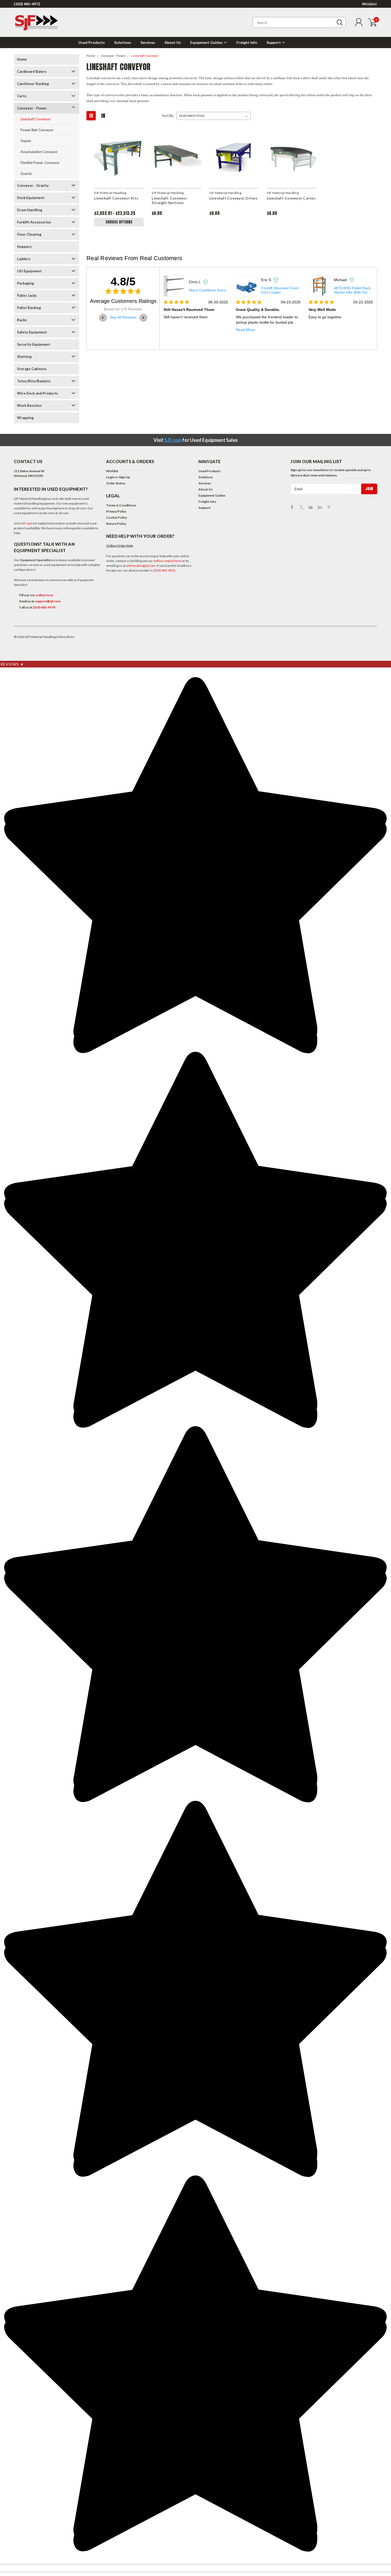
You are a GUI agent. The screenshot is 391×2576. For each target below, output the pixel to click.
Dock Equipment (31, 198)
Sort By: (168, 116)
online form (44, 595)
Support (274, 42)
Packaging (26, 283)
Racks (22, 320)
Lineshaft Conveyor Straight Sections (169, 200)
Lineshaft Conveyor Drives (233, 198)
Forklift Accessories (34, 222)
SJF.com (173, 440)
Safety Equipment (32, 332)
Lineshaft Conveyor (36, 119)
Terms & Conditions (121, 505)
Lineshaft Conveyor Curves (291, 198)
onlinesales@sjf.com (141, 566)
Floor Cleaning (29, 234)
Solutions (123, 42)
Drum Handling (30, 210)
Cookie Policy (117, 517)
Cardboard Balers (32, 71)
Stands (26, 141)
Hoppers (24, 247)
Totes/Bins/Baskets (34, 381)
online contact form (167, 561)
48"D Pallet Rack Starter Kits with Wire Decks (352, 290)
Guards (26, 174)
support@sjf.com (48, 601)
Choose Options (119, 222)
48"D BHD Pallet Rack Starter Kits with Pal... (280, 290)
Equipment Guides (207, 42)
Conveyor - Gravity (33, 185)
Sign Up (124, 477)
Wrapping (25, 418)
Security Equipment (34, 344)
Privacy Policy (116, 511)
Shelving (24, 357)
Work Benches (29, 405)
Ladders (24, 259)
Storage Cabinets (32, 369)
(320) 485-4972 (27, 4)
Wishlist (369, 4)
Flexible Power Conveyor (40, 163)
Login (110, 477)
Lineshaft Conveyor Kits (116, 198)
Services (148, 42)
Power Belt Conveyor (37, 130)
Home (22, 59)
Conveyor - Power (32, 108)
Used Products (92, 42)
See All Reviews (123, 317)
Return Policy (116, 524)
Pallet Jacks (27, 295)
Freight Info (247, 42)
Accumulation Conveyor (39, 152)
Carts (22, 96)
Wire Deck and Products (38, 393)
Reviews (12, 664)
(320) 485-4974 (44, 607)
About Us (173, 42)
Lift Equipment (29, 271)
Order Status (116, 483)
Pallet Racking (29, 308)
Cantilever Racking (33, 84)
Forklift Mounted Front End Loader (208, 290)
